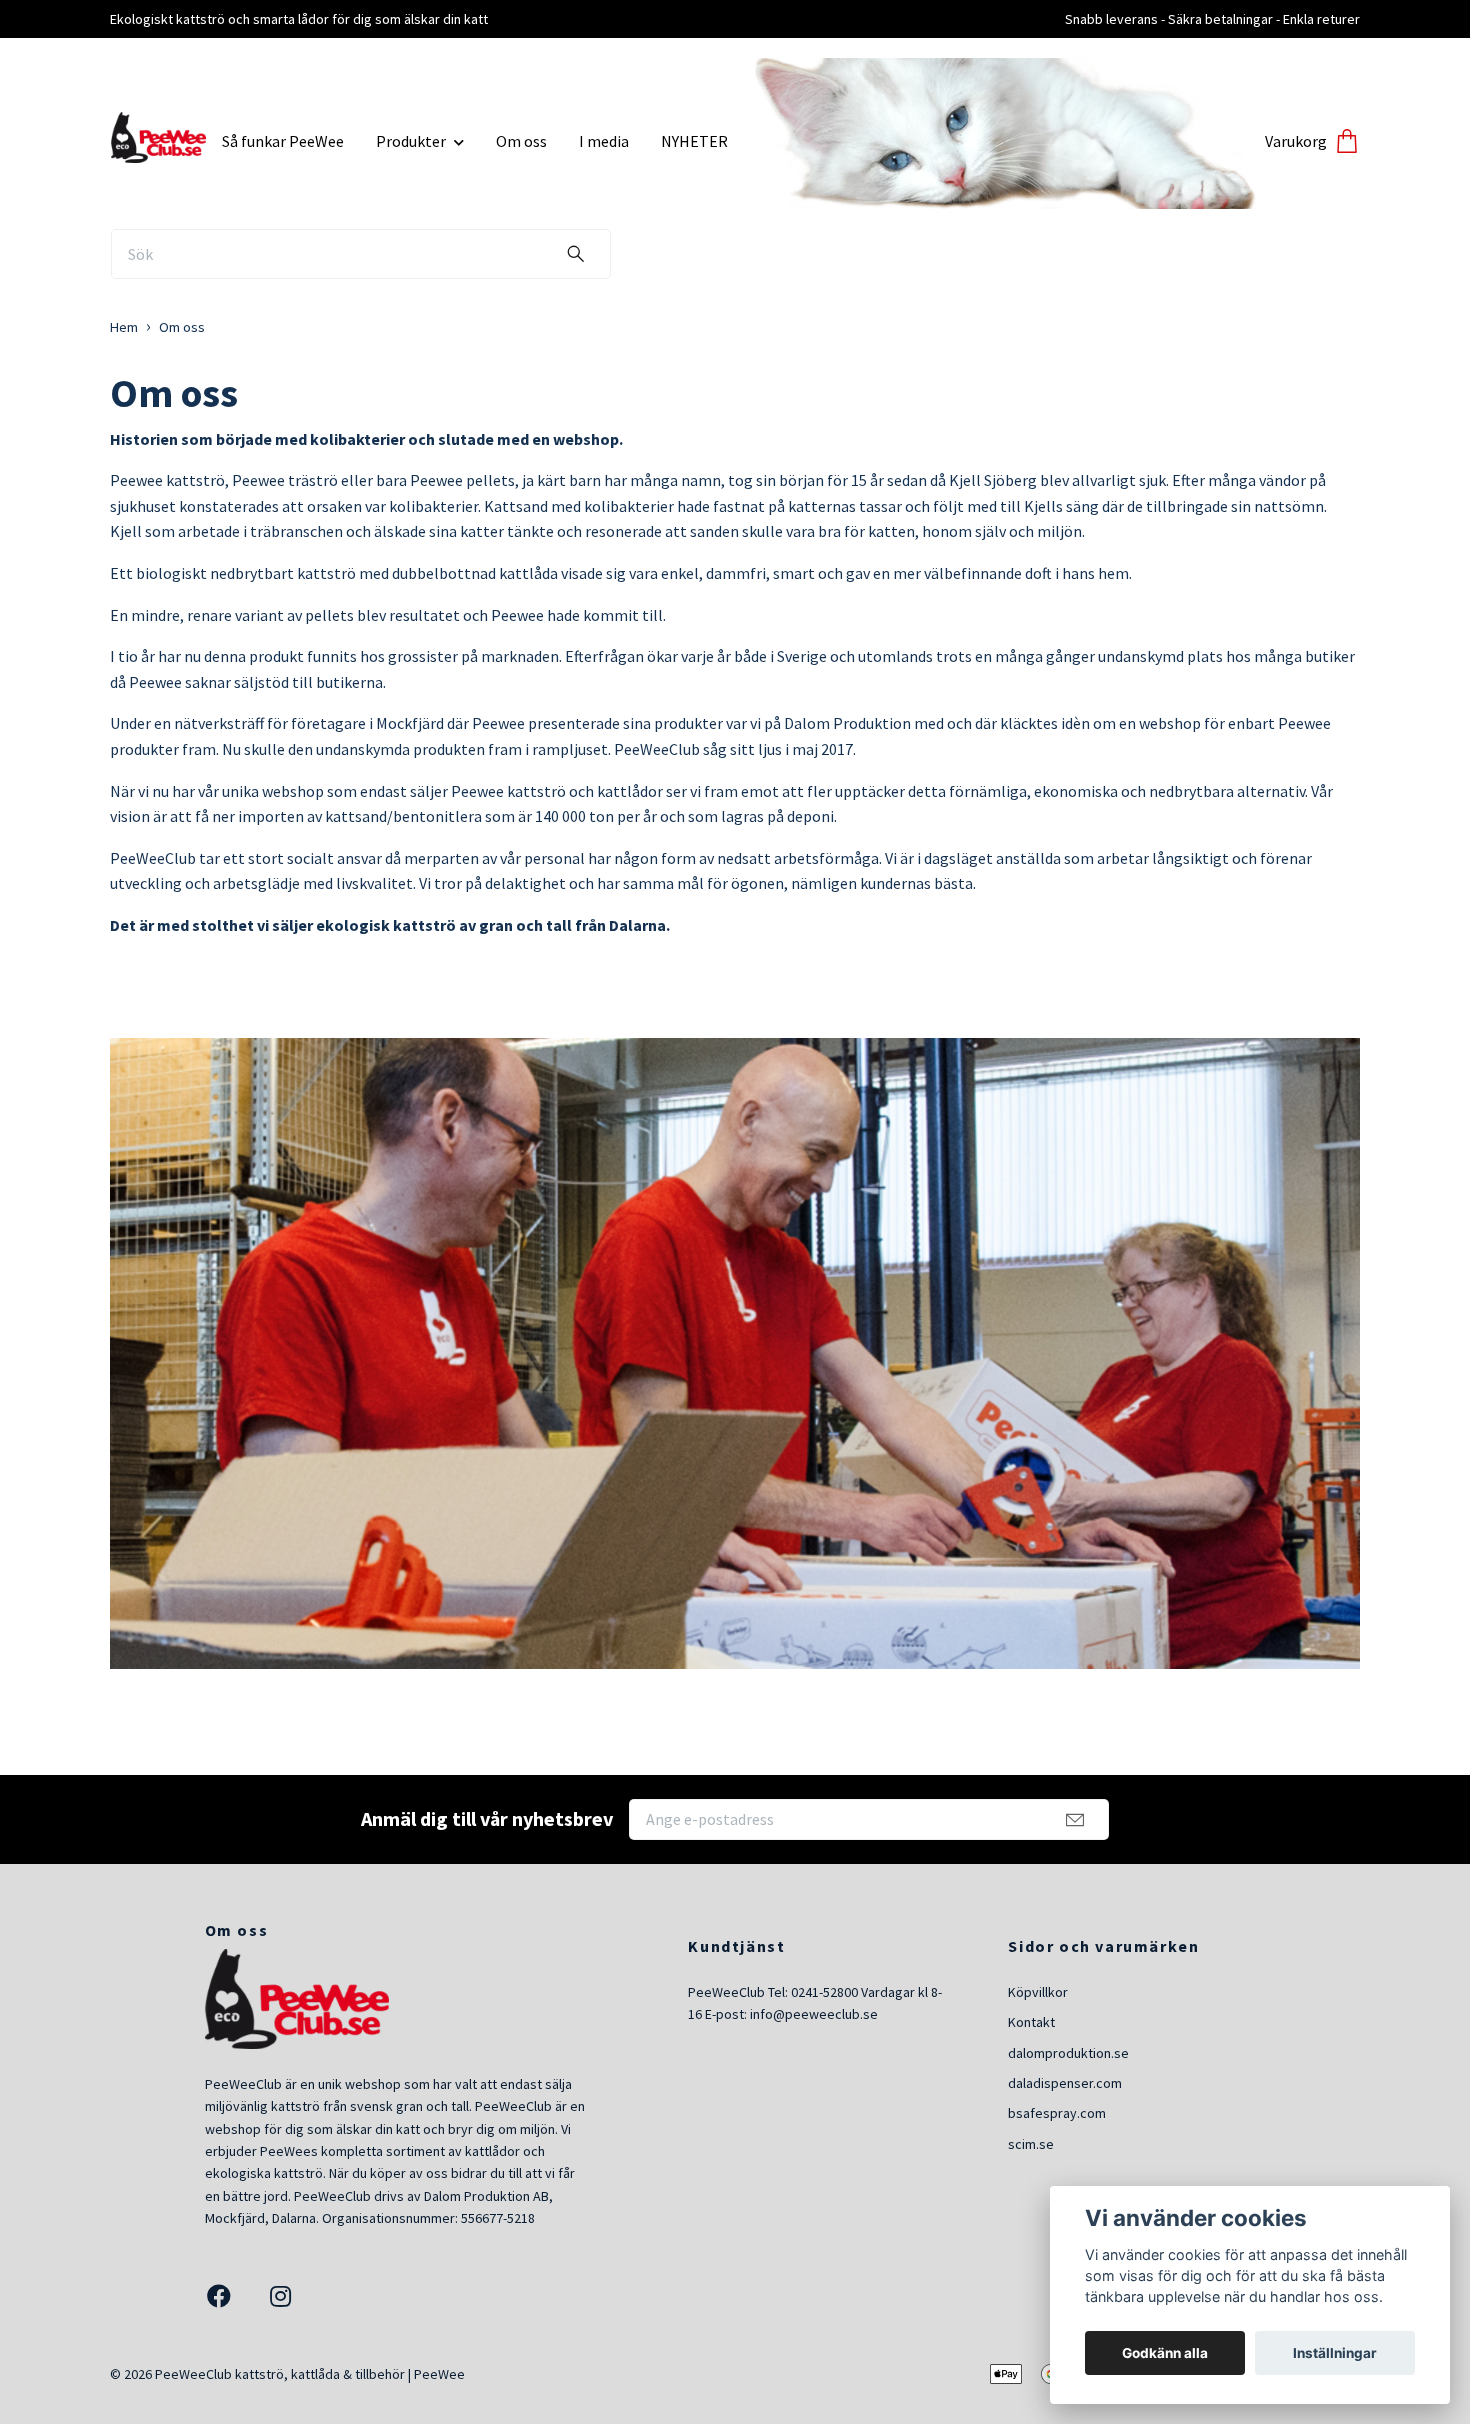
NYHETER (694, 141)
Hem (124, 327)
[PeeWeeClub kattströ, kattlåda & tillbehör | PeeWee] (158, 134)
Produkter (411, 141)
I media (604, 141)
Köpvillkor (1038, 1992)
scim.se (1031, 2144)
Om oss (521, 141)
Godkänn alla (1165, 2353)
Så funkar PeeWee (283, 141)
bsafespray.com (1057, 2113)
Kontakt (1031, 2022)
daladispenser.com (1065, 2083)
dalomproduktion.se (1068, 2053)
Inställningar (1335, 2353)
